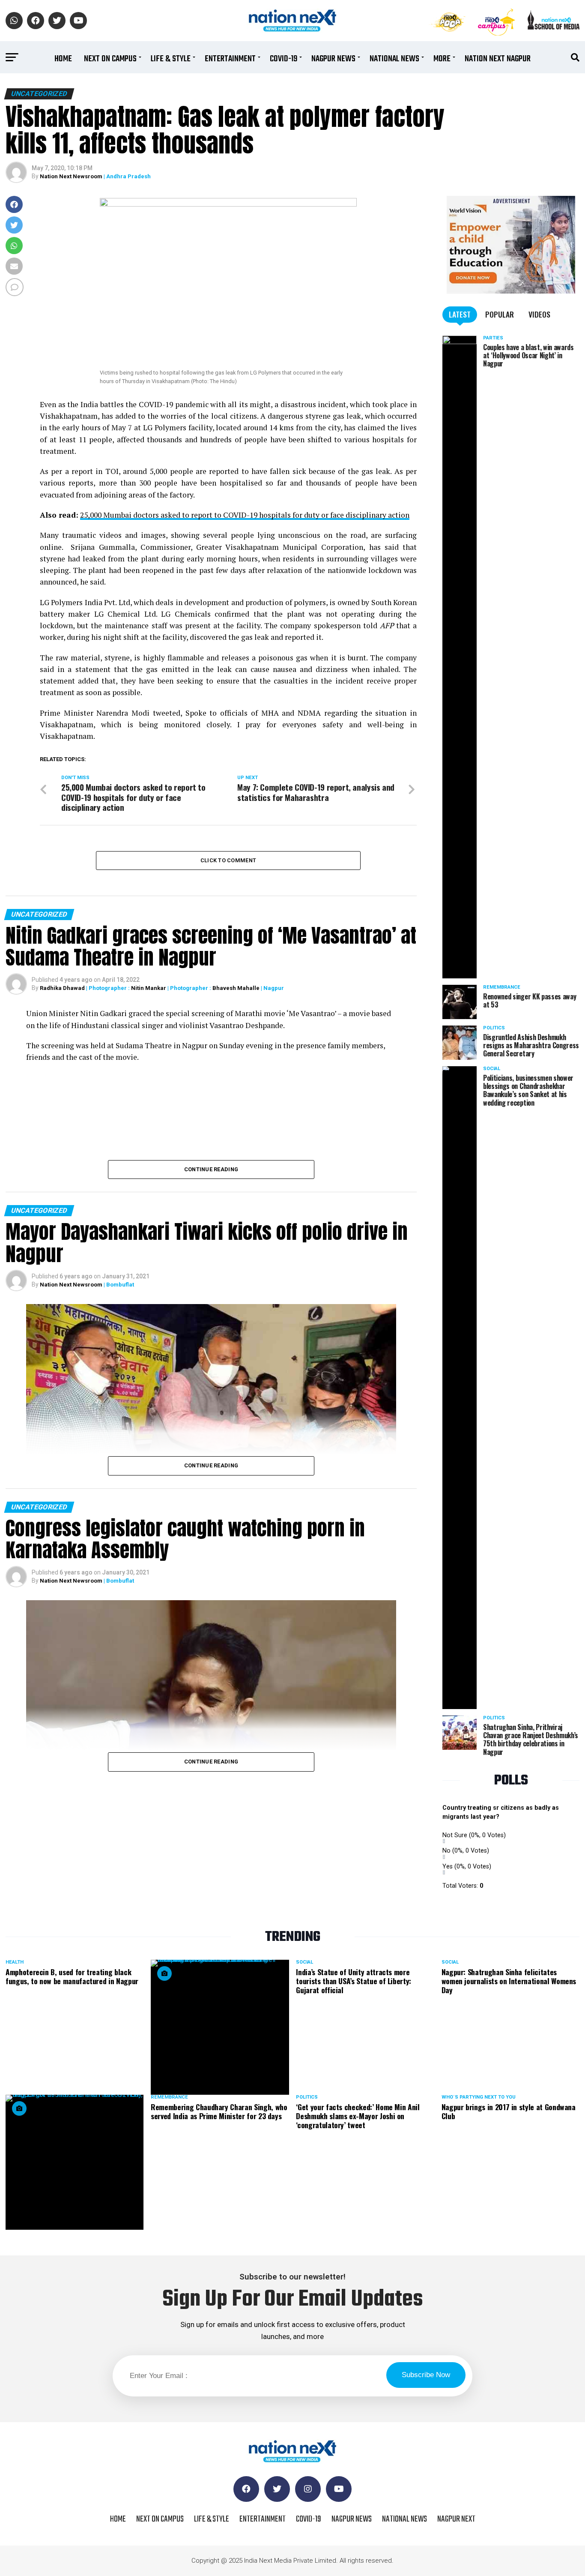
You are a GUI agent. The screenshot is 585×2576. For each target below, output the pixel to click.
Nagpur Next (456, 2519)
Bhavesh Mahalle (236, 988)
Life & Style (171, 59)
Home (63, 59)
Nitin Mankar (149, 988)
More (442, 59)
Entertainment (230, 59)
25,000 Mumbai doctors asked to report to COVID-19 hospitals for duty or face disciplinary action (245, 515)
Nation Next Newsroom (71, 176)
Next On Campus (110, 59)
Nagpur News (333, 59)
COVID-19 (284, 59)
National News (394, 59)
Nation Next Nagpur (498, 59)
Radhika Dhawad (62, 988)
